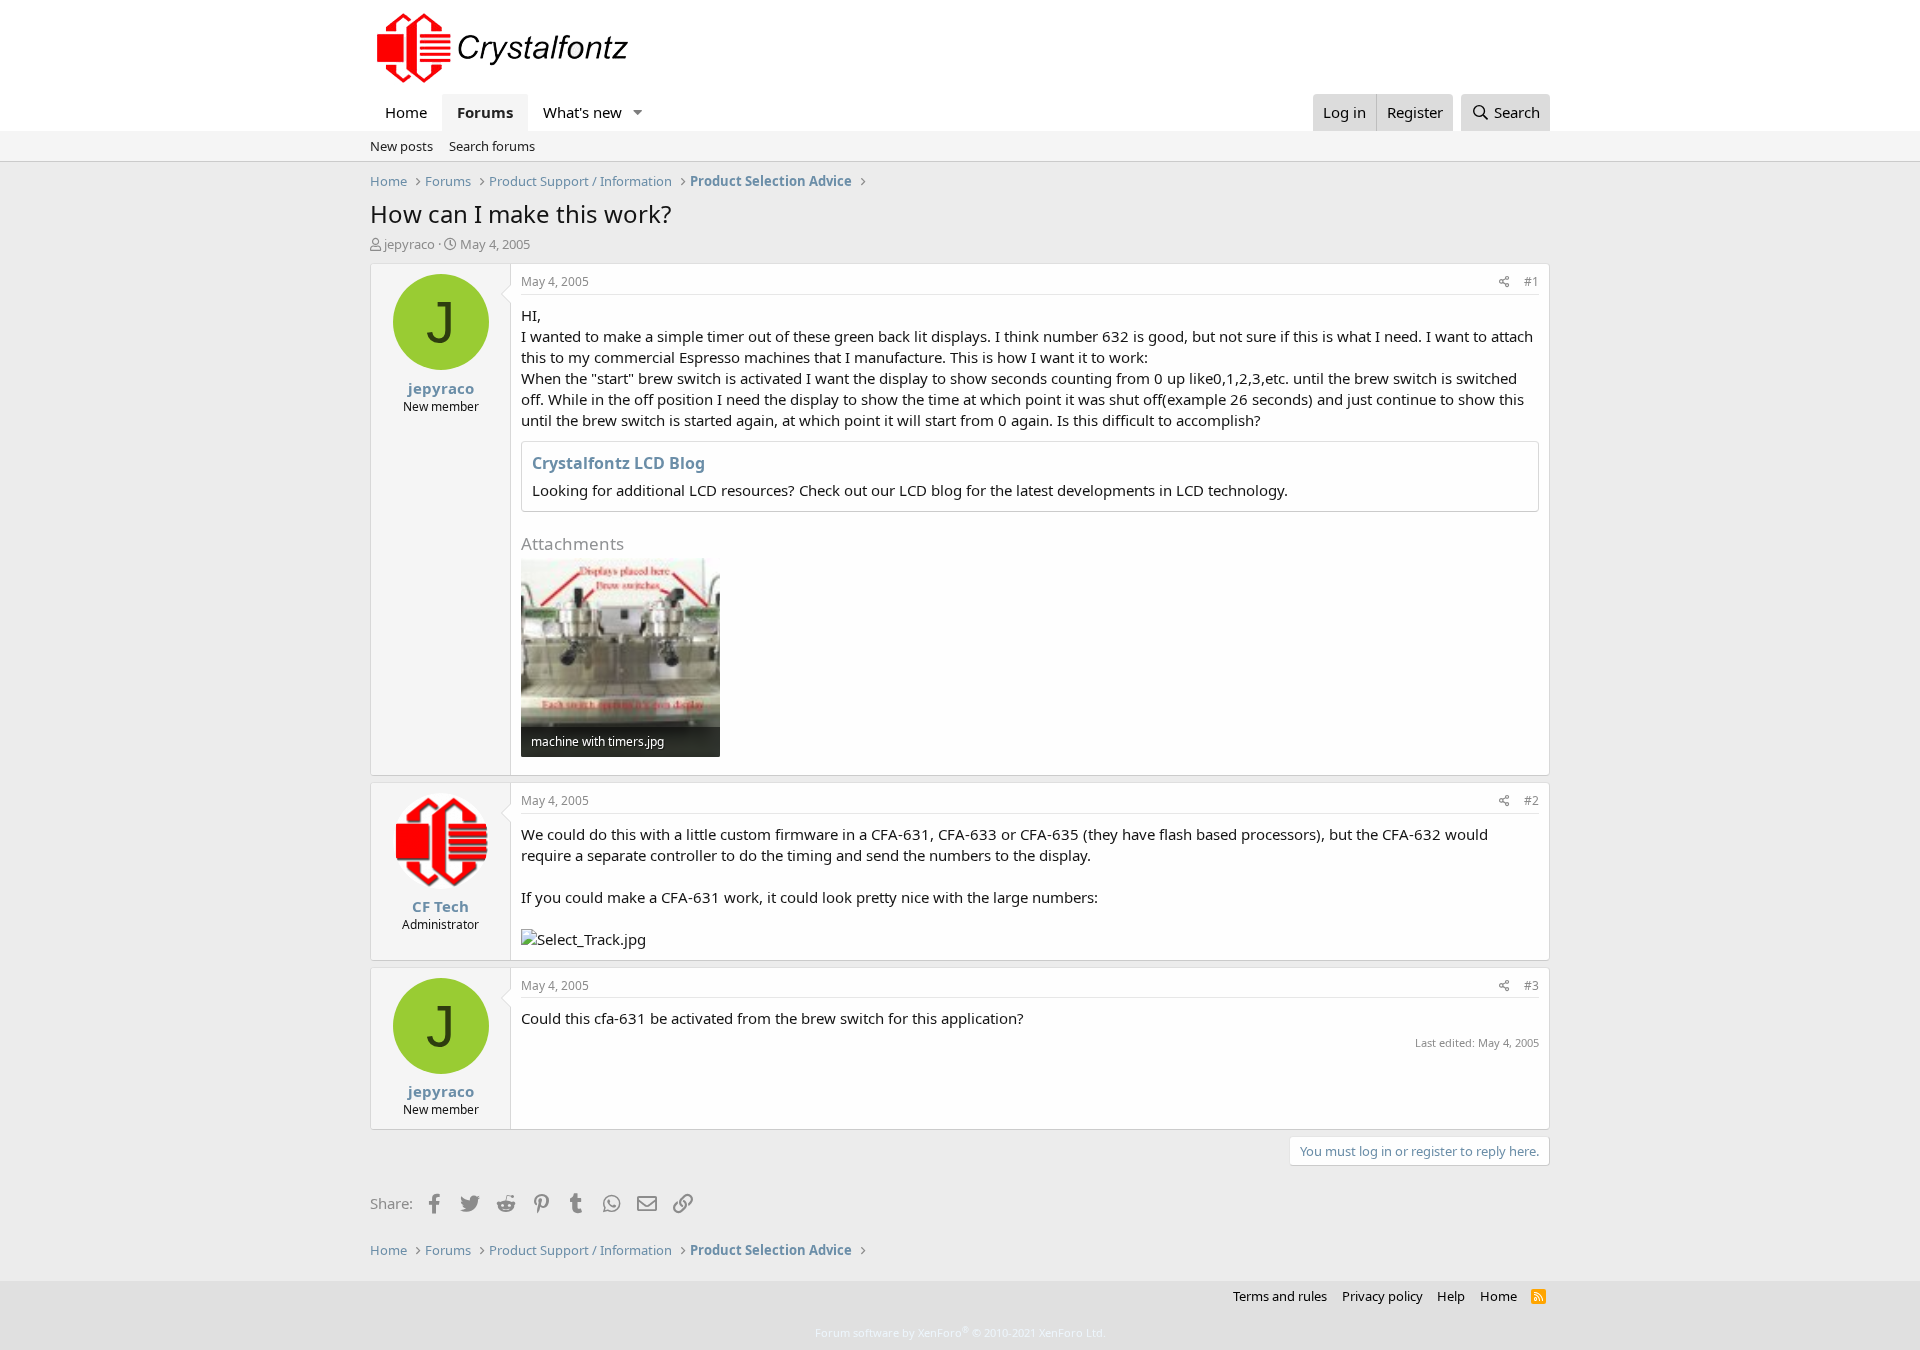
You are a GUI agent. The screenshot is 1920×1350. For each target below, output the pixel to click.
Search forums (492, 146)
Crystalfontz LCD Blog (618, 463)
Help (1451, 1296)
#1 (1531, 281)
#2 (1531, 800)
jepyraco (409, 244)
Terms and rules (1280, 1296)
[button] (638, 112)
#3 (1531, 985)
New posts (401, 146)
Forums (485, 112)
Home (406, 112)
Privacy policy (1382, 1296)
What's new (582, 112)
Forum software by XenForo (960, 1332)
